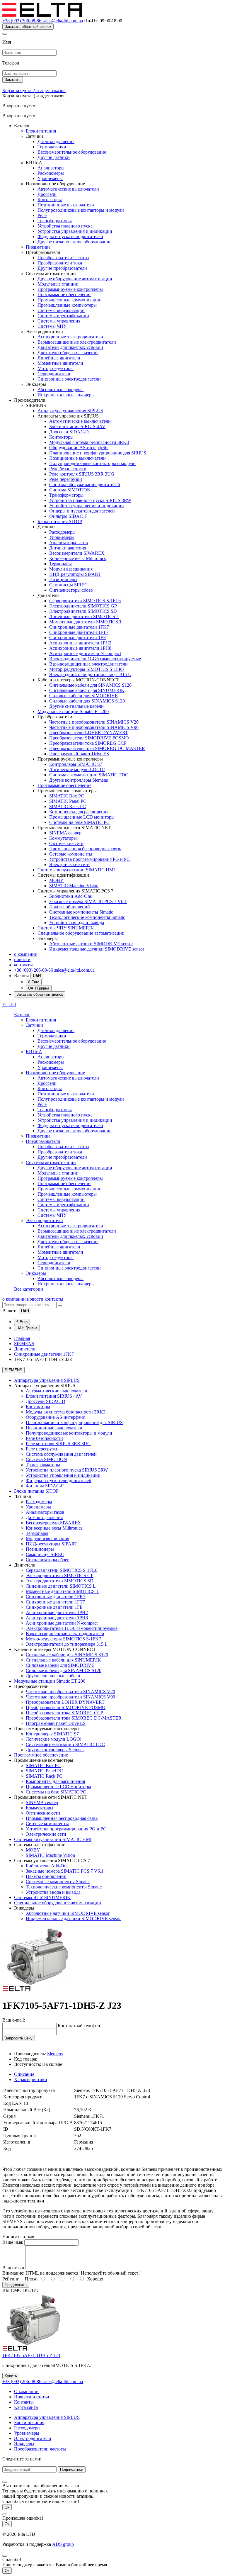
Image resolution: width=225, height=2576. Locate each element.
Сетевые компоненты (71, 854)
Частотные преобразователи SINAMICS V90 (94, 727)
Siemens (55, 2054)
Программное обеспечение (64, 295)
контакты (23, 965)
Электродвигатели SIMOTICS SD (83, 611)
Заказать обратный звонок (28, 27)
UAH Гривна (39, 988)
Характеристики (31, 2079)
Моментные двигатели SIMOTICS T (86, 622)
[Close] (5, 34)
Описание (24, 2074)
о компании (26, 954)
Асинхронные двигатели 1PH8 (80, 648)
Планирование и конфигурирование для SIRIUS (98, 453)
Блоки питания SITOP (60, 521)
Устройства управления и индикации (75, 231)
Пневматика (38, 247)
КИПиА (34, 1052)
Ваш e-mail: (14, 2020)
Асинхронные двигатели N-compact (85, 653)
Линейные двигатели (59, 358)
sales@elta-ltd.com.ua (63, 21)
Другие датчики (54, 157)
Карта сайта (26, 2407)
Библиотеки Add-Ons (70, 896)
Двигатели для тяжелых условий (70, 347)
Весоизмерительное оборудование (72, 152)
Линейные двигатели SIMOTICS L (84, 616)
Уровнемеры (50, 178)
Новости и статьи (32, 2397)
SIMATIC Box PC (67, 796)
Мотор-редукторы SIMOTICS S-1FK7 (87, 669)
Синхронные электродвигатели (69, 379)
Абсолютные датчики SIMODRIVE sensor (91, 944)
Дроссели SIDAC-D (69, 432)
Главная (22, 1338)
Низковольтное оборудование (55, 1073)
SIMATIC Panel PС (68, 801)
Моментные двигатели (60, 363)
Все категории (29, 1289)
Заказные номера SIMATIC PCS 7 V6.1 (88, 901)
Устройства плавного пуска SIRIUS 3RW (90, 500)
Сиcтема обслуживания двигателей (85, 485)
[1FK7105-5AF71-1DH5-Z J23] (36, 1991)
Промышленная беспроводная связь (85, 849)
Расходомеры (51, 173)
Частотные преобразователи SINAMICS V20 (94, 722)
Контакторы (50, 200)
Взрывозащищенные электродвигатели (77, 342)
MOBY (56, 880)
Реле (42, 215)
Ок (7, 2507)
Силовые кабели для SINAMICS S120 (87, 701)
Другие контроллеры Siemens (79, 780)
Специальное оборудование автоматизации (81, 933)
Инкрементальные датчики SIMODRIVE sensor (97, 949)
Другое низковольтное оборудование (74, 242)
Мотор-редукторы (56, 368)
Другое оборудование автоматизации (75, 279)
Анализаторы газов (69, 543)
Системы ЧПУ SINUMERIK (66, 928)
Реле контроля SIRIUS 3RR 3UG (82, 474)
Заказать (13, 80)
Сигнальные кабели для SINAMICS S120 (90, 685)
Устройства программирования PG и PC (90, 859)
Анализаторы (51, 168)
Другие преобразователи (62, 268)
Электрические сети (69, 864)
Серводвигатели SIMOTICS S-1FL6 (85, 601)
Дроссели (47, 194)
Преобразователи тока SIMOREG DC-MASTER (97, 748)
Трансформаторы (55, 221)
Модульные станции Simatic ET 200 (73, 711)
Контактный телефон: (80, 2026)
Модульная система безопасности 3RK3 (89, 442)
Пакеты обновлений (70, 907)
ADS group (63, 2544)
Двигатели (25, 1349)
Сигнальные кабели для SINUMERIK (87, 690)
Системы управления (59, 321)
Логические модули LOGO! (77, 769)
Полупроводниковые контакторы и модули (81, 210)
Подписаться (72, 2469)
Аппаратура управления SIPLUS (70, 411)
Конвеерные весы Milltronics (77, 558)
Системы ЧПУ (52, 326)
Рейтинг (11, 2279)
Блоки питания (41, 131)
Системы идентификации (63, 316)
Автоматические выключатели (68, 189)
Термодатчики (52, 147)
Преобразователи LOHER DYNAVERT (89, 733)
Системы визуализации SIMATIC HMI (76, 870)
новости (22, 959)
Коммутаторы (63, 838)
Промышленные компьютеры (67, 305)
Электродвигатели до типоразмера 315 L (90, 674)
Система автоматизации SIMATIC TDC (89, 775)
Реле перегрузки (66, 479)
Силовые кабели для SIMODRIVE (83, 696)
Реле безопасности (68, 469)
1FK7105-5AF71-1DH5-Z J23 (31, 2355)
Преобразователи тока (60, 263)
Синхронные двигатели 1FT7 (79, 632)
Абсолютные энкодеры (60, 390)
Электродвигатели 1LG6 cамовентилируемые (95, 659)
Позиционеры (63, 579)
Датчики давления (56, 141)
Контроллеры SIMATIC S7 (76, 764)
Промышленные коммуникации (70, 300)
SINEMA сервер (65, 833)
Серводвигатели (54, 374)
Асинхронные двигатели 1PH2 (80, 643)
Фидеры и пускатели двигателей (70, 236)
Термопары (60, 564)
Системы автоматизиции (51, 1162)
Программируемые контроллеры (70, 289)
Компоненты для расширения (79, 812)
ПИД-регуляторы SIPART (75, 574)
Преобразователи (43, 1141)
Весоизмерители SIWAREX (77, 553)
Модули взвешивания (71, 569)
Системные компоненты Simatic (81, 912)
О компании (26, 2391)
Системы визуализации (61, 310)
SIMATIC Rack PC (68, 806)
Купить (11, 2376)
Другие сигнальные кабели (76, 706)
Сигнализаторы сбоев (71, 590)
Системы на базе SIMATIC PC (79, 822)
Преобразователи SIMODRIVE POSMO (89, 738)
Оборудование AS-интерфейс (79, 448)
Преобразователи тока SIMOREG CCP (88, 743)
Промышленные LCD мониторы (82, 817)
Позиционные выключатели (66, 205)
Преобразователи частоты (63, 258)
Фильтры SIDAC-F (68, 516)
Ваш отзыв (13, 2268)
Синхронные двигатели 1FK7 (79, 627)
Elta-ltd (9, 1005)
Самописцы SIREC (68, 585)
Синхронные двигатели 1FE (78, 638)
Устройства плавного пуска (65, 226)
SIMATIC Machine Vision (74, 886)
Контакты (24, 2402)
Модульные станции (58, 284)
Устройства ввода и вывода (77, 923)
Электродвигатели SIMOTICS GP (83, 606)
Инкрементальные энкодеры (66, 395)
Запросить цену (19, 2038)
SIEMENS (24, 1344)
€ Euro (34, 982)
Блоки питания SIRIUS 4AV (77, 426)
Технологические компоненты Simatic (87, 917)
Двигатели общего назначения (68, 353)
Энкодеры (36, 1273)
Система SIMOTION (70, 490)
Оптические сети (66, 843)
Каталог (22, 1015)
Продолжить (16, 2285)
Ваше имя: (13, 2242)
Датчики (34, 1025)
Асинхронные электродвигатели (70, 337)
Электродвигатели (44, 1220)
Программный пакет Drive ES (79, 754)
